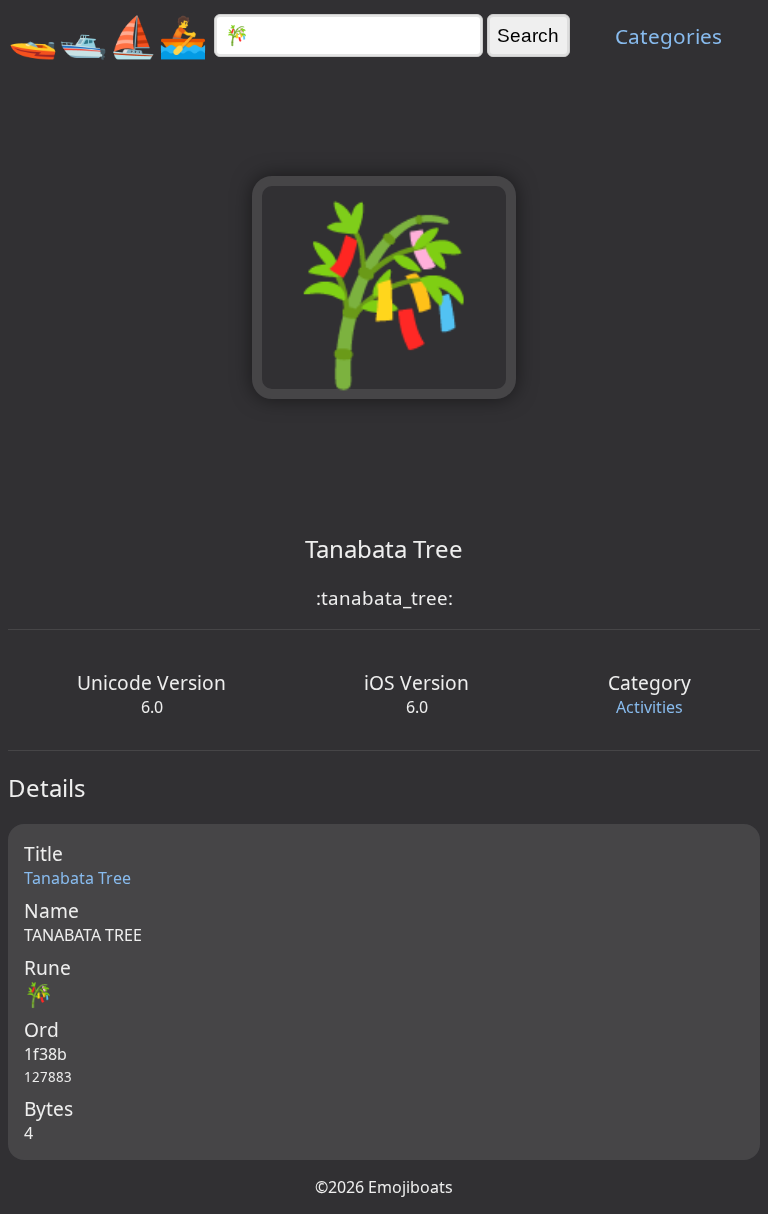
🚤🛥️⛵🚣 (108, 35)
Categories (668, 36)
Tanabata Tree (77, 878)
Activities (649, 707)
